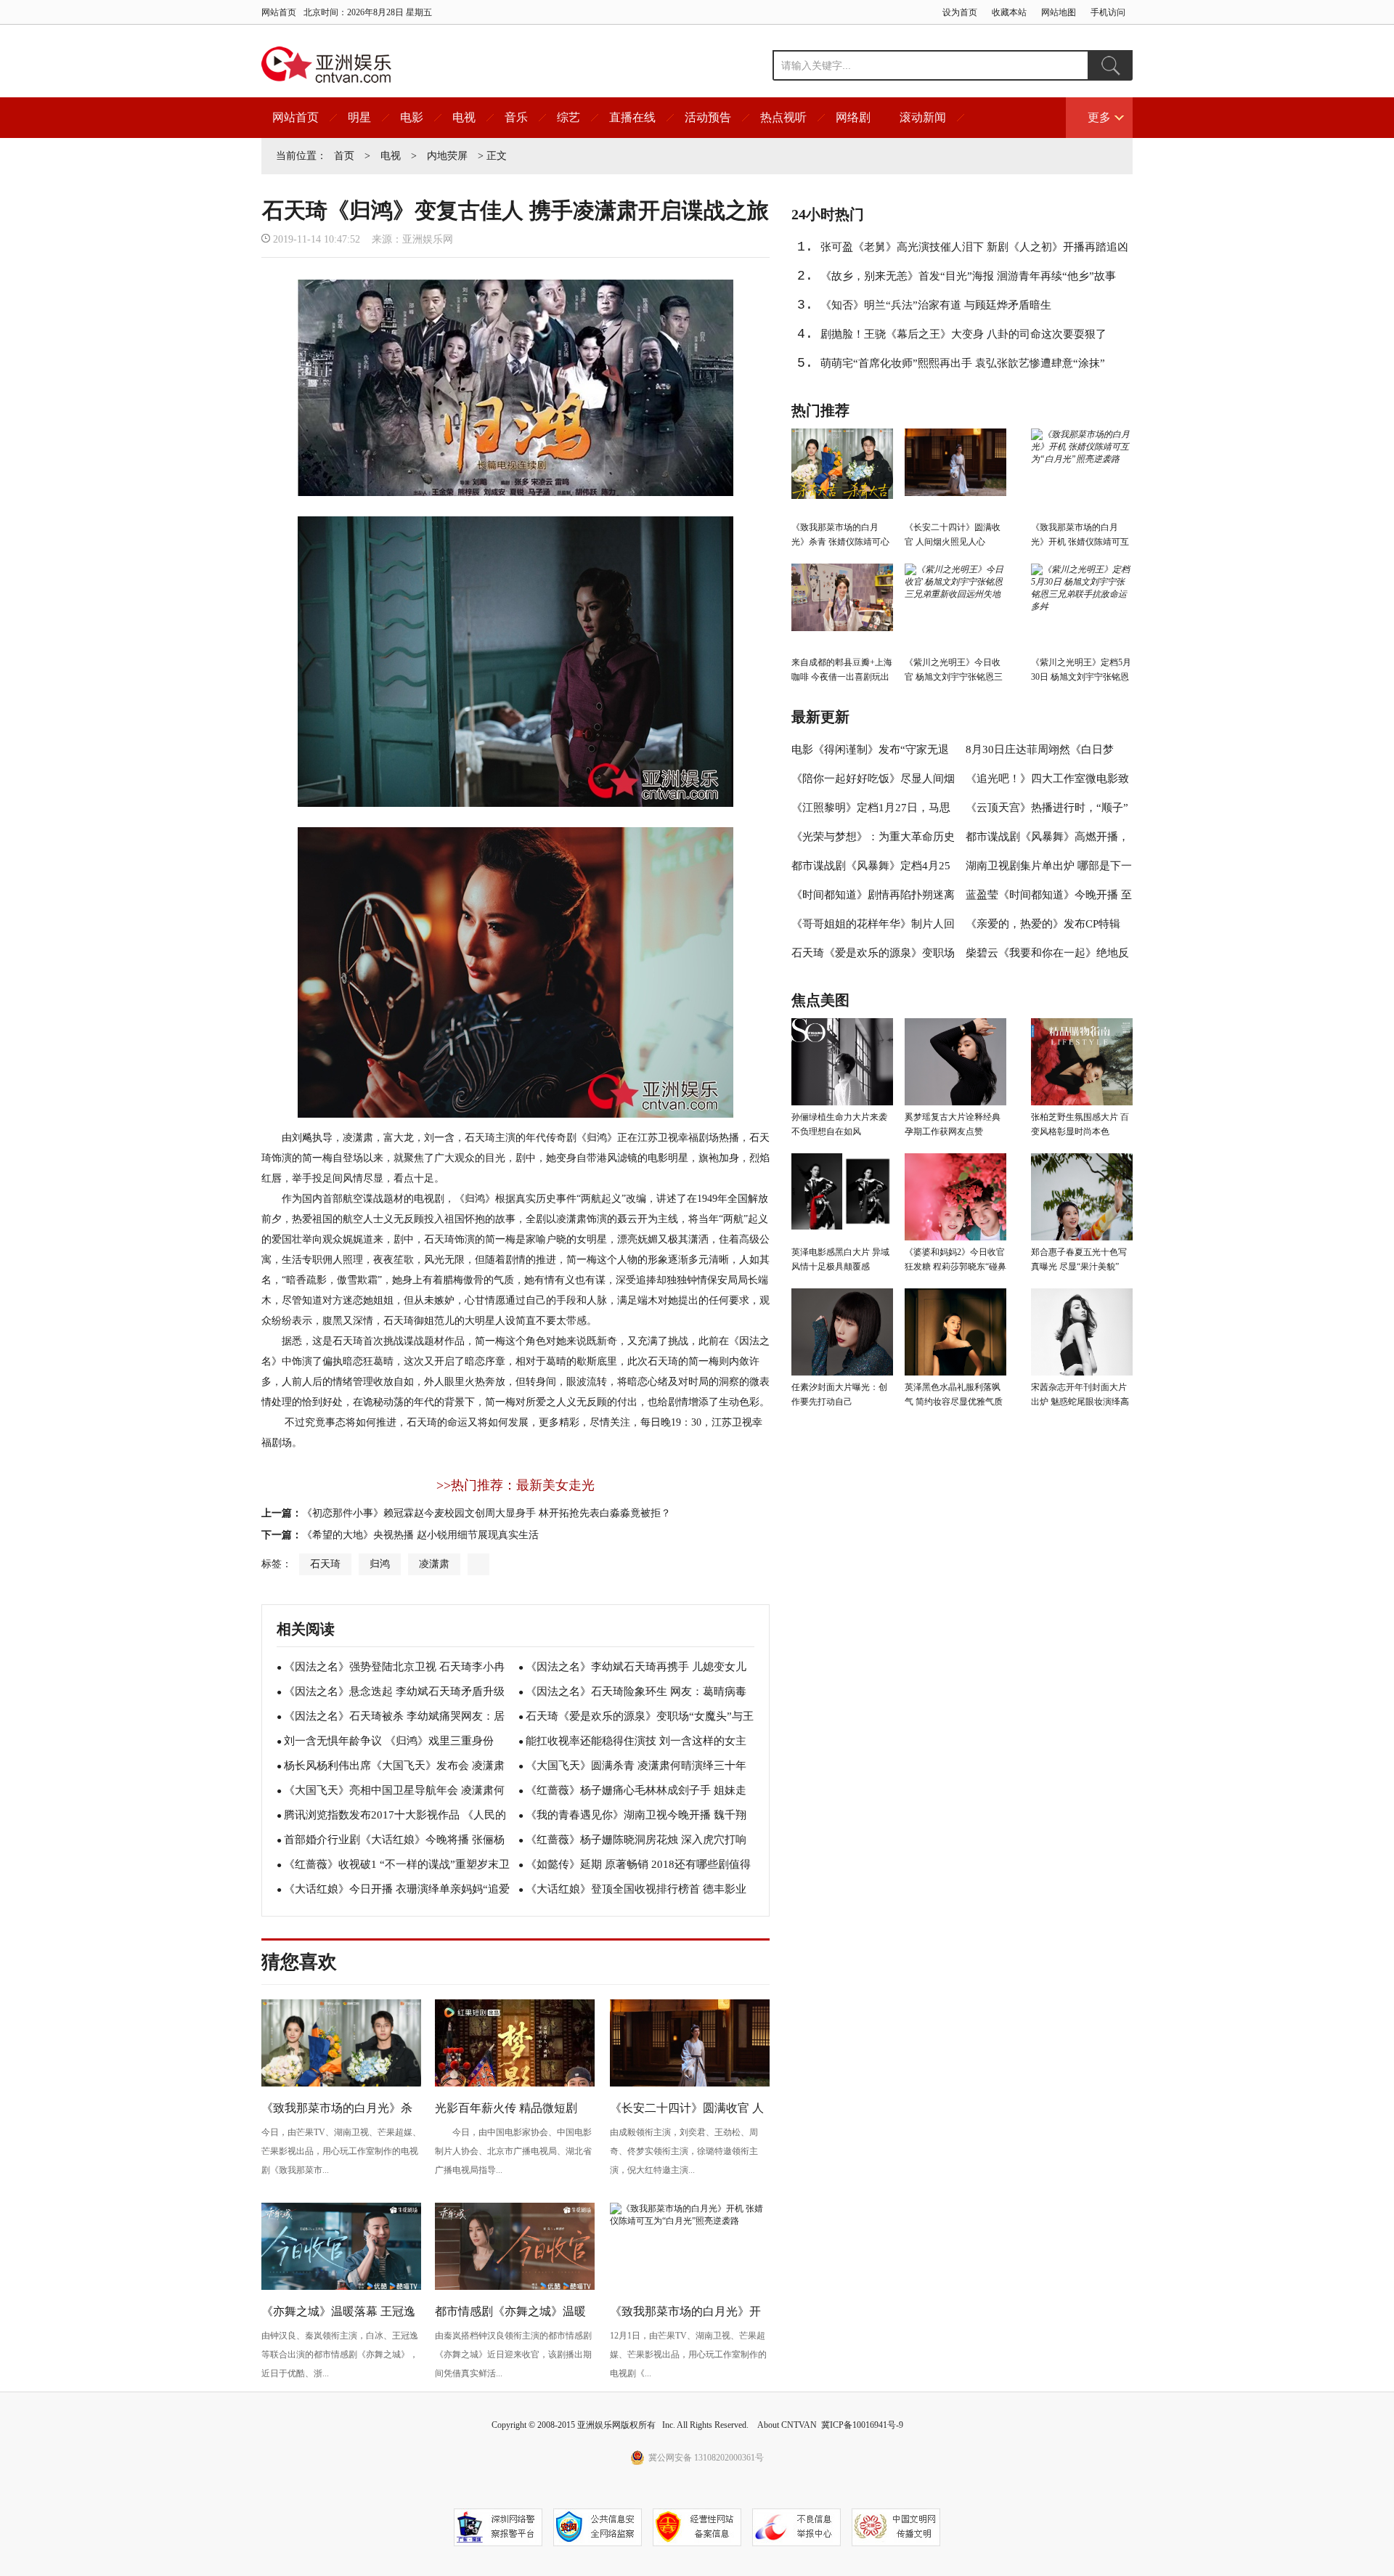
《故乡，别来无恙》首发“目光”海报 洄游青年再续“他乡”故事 (968, 276)
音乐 (516, 117)
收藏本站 (1009, 12)
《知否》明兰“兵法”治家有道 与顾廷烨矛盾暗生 (936, 305)
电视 (464, 117)
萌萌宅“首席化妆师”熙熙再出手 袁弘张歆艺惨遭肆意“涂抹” (963, 363)
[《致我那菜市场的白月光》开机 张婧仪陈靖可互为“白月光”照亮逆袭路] (690, 2221)
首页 (344, 156)
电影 (412, 117)
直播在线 (632, 117)
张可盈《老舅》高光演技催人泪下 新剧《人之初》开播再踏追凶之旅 (974, 251)
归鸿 (380, 1564)
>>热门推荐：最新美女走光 (515, 1485)
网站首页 (279, 12)
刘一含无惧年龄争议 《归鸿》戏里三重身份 (389, 1741)
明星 (359, 117)
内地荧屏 (447, 156)
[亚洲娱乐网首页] (326, 65)
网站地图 (1059, 12)
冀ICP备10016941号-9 (862, 2425)
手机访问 (1108, 12)
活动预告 (708, 117)
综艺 (568, 117)
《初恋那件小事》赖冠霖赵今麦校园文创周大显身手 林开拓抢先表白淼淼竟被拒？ (486, 1513)
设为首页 (960, 12)
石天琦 (325, 1564)
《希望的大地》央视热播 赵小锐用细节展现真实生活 (420, 1535)
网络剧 (853, 117)
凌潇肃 (434, 1564)
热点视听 (783, 117)
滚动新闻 (923, 117)
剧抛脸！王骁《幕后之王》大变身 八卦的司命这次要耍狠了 (963, 334)
